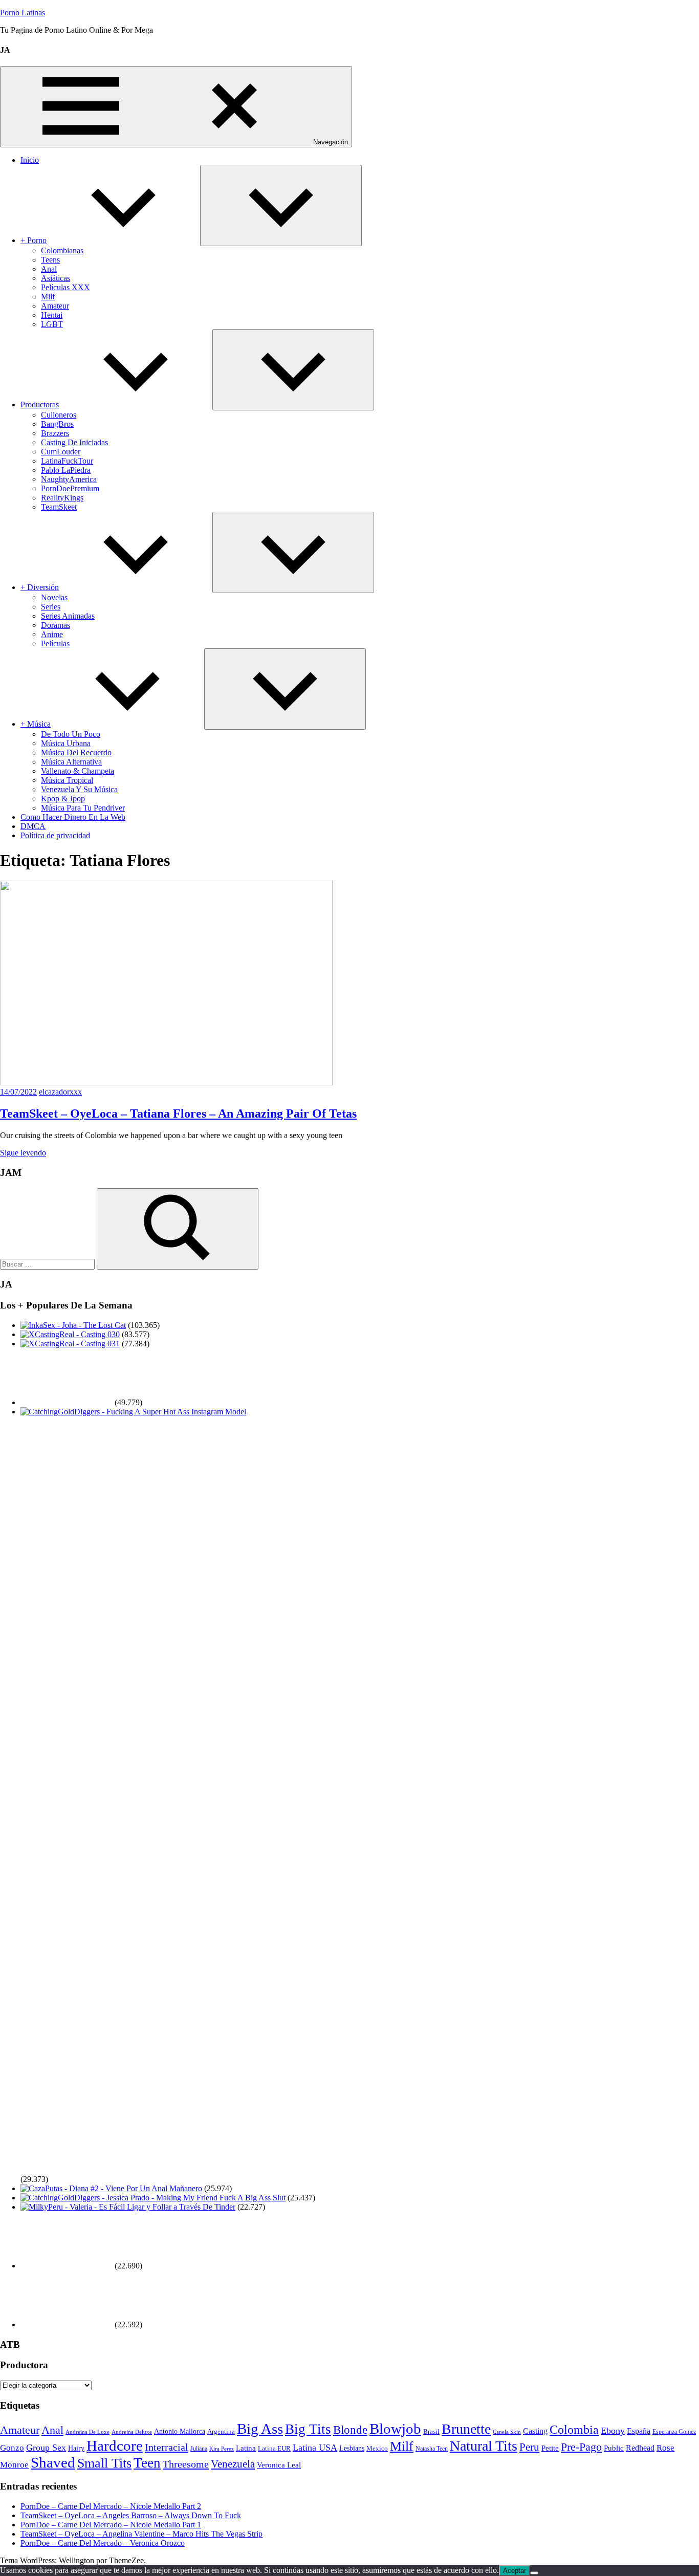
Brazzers (55, 433)
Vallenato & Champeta (78, 771)
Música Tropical (67, 780)
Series (51, 607)
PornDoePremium (70, 488)
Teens (50, 260)
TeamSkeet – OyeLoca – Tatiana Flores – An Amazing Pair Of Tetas (178, 1114)
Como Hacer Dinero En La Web (73, 817)
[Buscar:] (48, 1264)
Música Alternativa (71, 762)
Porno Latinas (23, 13)
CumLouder (61, 452)
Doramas (56, 625)
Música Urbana (66, 743)
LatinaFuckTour (67, 461)
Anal (49, 269)
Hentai (52, 315)
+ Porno (34, 240)
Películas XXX (65, 287)
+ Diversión (40, 587)
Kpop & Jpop (63, 799)
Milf (48, 297)
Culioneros (59, 415)
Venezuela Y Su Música (79, 789)
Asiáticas (56, 278)
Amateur (55, 306)
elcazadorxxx (60, 1092)
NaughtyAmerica (69, 479)
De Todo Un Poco (71, 734)
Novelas (54, 597)
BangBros (57, 424)
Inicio (30, 160)
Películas (55, 643)
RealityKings (62, 498)
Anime (52, 634)
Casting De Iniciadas (74, 442)
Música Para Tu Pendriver (83, 808)
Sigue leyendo (23, 1153)
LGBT (52, 324)
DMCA (33, 826)
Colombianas (62, 250)
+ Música (36, 724)
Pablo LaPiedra (66, 470)
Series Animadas (68, 616)
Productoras (40, 405)
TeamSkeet (59, 507)
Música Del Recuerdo (76, 752)
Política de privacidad (55, 835)
